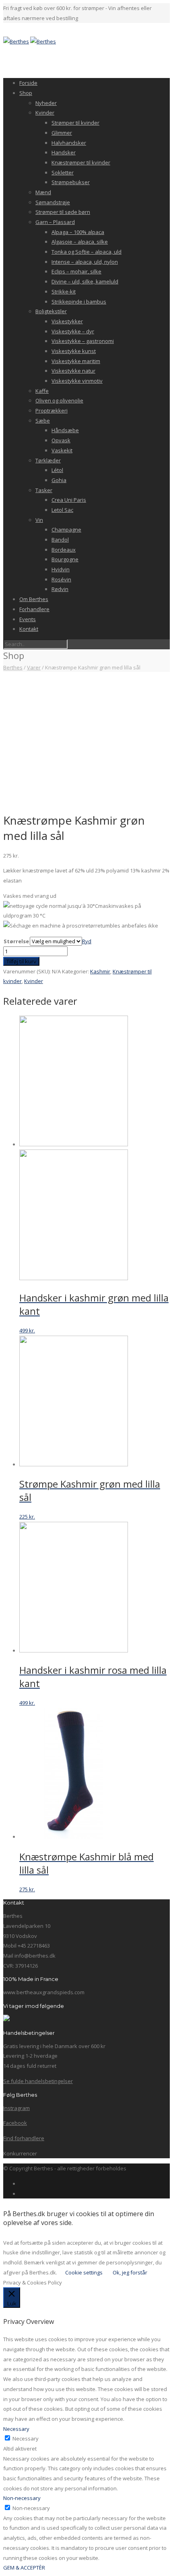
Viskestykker (67, 321)
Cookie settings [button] (84, 2272)
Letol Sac (62, 510)
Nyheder (46, 103)
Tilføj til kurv (21, 961)
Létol (57, 470)
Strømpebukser (71, 182)
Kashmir (100, 971)
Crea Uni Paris (69, 500)
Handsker (64, 152)
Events (28, 619)
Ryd (87, 941)
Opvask (61, 440)
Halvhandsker (69, 143)
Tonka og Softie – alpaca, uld (86, 252)
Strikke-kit (64, 291)
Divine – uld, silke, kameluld (85, 281)
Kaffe (42, 391)
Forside (28, 83)
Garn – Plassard (55, 222)
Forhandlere (34, 609)
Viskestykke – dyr (73, 331)
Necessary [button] (16, 2429)
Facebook (15, 2123)
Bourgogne (65, 559)
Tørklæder (48, 460)
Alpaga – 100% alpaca (78, 232)
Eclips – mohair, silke (76, 271)
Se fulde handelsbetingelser (38, 2081)
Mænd (43, 192)
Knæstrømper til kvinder (81, 162)
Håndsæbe (65, 430)
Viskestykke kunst (74, 351)
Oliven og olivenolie (59, 400)
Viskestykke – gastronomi (83, 341)
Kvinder (45, 113)
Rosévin (61, 579)
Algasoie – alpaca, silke (80, 242)
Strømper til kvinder (75, 123)
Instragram (16, 2108)
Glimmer (62, 133)
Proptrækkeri (51, 411)
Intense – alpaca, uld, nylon (85, 262)
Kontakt (29, 629)
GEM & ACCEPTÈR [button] (24, 2568)
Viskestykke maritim (76, 361)
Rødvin (60, 589)
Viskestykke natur (73, 371)
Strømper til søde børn (63, 212)
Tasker (44, 490)
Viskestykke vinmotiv (77, 381)
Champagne (66, 530)
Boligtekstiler (51, 311)
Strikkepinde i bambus (79, 302)
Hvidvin (61, 569)
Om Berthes (34, 599)
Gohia (59, 480)
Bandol (60, 540)
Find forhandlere (24, 2138)
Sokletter (63, 172)
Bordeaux (64, 550)
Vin (39, 520)
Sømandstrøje (53, 202)
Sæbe (43, 421)
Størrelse (16, 941)
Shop (26, 93)
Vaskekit (62, 450)
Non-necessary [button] (22, 2498)
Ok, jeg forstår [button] (130, 2272)
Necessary (26, 2438)
